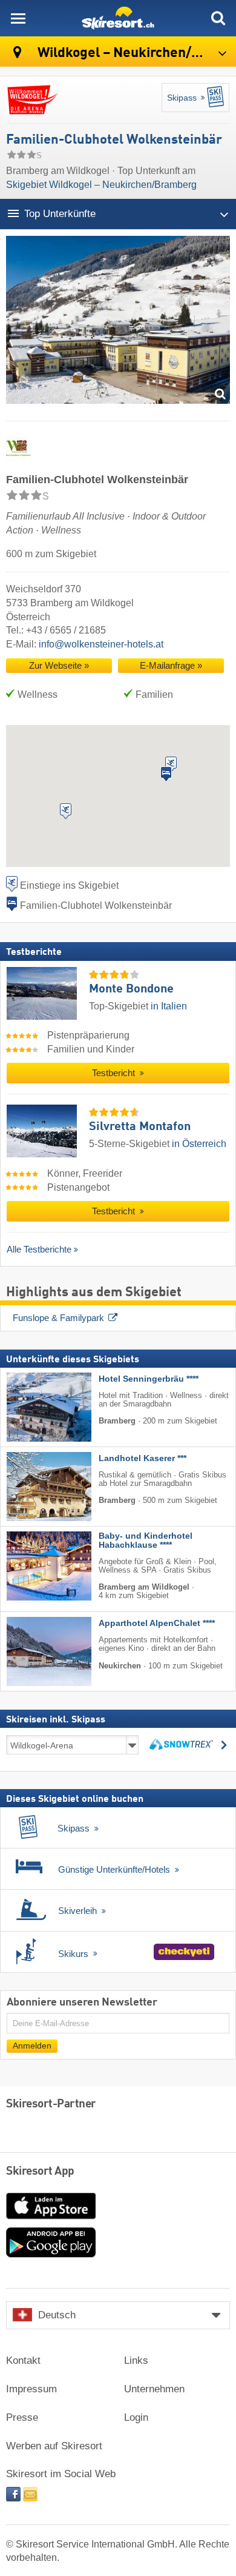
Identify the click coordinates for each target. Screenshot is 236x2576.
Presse (22, 2417)
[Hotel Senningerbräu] (31, 1407)
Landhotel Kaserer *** (143, 1458)
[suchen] (218, 18)
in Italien (169, 1006)
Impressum (31, 2389)
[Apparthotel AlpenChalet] (31, 1651)
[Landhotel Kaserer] (31, 1486)
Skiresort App (40, 2172)
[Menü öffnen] (18, 18)
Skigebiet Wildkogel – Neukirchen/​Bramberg (101, 185)
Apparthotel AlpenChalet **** (157, 1623)
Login (136, 2417)
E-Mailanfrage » (171, 666)
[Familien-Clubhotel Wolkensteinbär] (118, 323)
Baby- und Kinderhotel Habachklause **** (146, 1540)
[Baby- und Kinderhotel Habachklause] (31, 1565)
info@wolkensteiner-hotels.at (101, 644)
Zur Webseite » (59, 666)
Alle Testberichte (39, 1249)
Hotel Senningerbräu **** (149, 1378)
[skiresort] (118, 18)
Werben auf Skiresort (54, 2446)
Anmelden (32, 2045)
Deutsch (57, 2315)
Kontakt (23, 2360)
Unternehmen (154, 2389)
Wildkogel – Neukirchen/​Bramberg (135, 53)
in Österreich (199, 1144)
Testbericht (115, 1073)
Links (136, 2360)
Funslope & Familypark (58, 1318)
